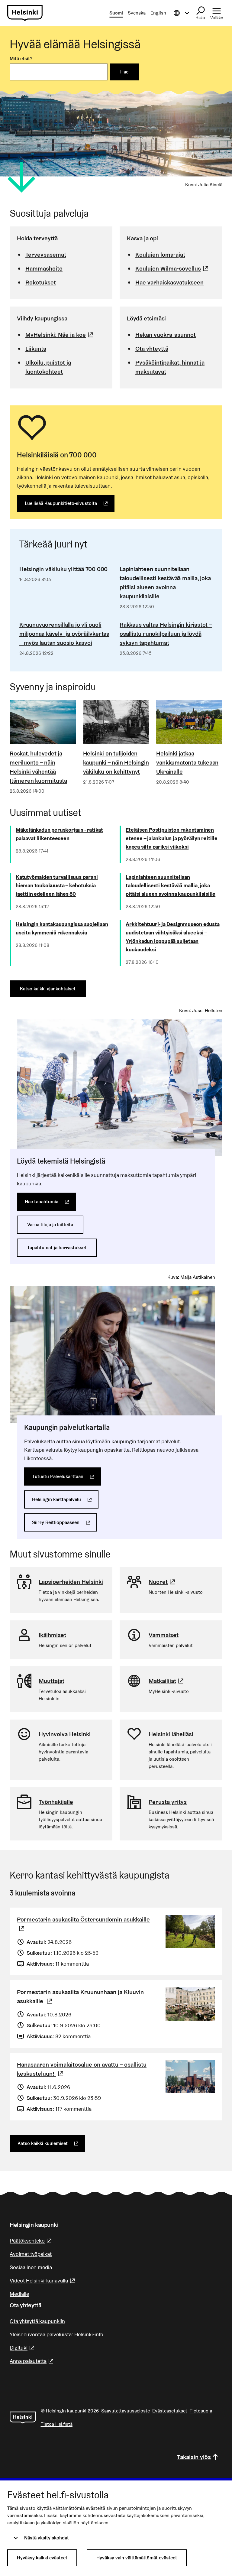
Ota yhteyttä (152, 349)
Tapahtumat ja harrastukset (57, 1247)
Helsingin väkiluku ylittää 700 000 (63, 569)
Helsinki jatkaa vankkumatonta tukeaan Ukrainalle (187, 762)
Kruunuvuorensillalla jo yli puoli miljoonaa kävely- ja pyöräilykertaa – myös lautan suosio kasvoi (64, 634)
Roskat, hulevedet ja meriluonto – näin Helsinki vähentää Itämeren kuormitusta (38, 767)
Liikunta (36, 349)
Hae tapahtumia (50, 1202)
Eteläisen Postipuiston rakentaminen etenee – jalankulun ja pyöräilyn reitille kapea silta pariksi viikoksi (172, 838)
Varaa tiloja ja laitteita (50, 1225)
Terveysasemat (46, 255)
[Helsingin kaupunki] (23, 2418)
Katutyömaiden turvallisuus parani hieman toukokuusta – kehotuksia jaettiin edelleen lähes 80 (57, 885)
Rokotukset (41, 282)
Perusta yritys (168, 1802)
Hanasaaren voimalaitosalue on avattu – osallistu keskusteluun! (82, 2069)
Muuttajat (52, 1681)
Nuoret (163, 1582)
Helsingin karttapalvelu (65, 1499)
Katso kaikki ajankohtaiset (48, 989)
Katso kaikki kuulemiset (51, 2143)
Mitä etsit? (21, 58)
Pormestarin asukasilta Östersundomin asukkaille (83, 1924)
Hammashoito (44, 268)
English (158, 13)
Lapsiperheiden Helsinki (71, 1582)
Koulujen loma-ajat (160, 255)
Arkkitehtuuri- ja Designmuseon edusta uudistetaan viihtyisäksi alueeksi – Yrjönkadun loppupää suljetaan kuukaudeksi (173, 937)
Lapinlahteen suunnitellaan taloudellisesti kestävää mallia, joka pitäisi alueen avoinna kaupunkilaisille (165, 583)
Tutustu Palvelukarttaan (66, 1476)
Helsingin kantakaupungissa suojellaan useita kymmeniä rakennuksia (62, 928)
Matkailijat (167, 1681)
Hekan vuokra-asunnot (166, 335)
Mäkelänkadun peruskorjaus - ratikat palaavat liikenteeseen (59, 834)
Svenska (137, 13)
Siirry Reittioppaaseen (64, 1522)
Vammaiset (164, 1635)
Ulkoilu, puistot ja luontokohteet (48, 367)
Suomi (116, 13)
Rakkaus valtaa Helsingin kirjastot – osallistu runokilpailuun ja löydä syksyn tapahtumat (166, 634)
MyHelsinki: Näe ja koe (60, 335)
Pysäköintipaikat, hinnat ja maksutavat (170, 367)
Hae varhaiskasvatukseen (169, 282)
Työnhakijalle (56, 1802)
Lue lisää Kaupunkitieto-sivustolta (70, 503)
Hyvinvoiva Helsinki (65, 1734)
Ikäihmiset (52, 1635)
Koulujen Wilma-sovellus (173, 268)
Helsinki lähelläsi (171, 1734)
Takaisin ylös (194, 2457)
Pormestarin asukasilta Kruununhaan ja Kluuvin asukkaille (80, 1996)
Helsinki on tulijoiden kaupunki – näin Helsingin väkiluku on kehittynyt (116, 762)
